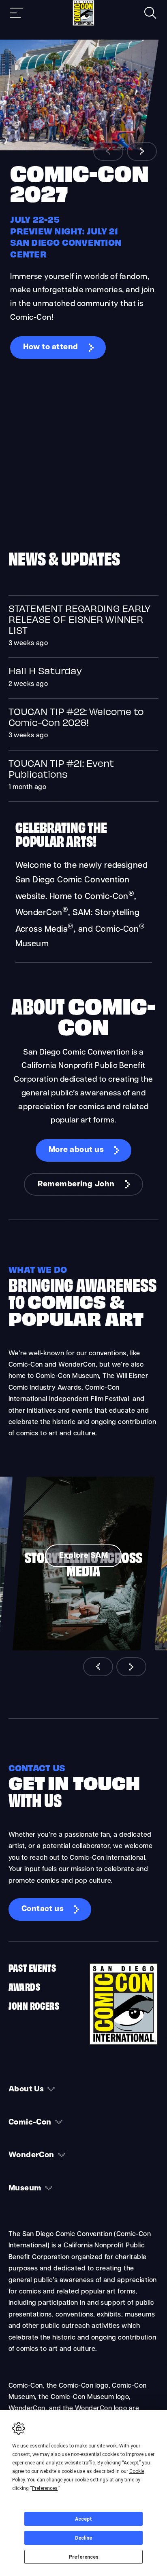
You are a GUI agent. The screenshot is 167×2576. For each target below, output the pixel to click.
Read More (84, 627)
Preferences (84, 2557)
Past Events (32, 1967)
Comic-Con (30, 2123)
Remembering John (76, 1185)
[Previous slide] (108, 151)
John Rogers (34, 2005)
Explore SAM (83, 1556)
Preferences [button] (45, 2488)
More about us (76, 1150)
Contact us (43, 1909)
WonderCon (31, 2155)
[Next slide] (142, 151)
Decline (83, 2538)
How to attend (50, 347)
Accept (83, 2519)
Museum (25, 2189)
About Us (26, 2090)
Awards (24, 1986)
